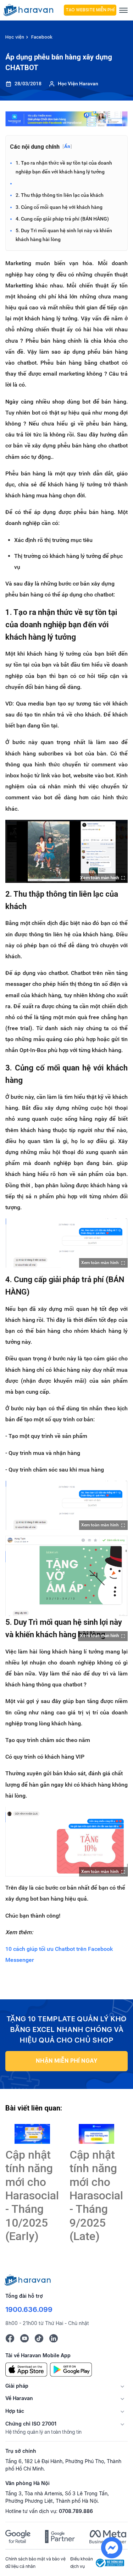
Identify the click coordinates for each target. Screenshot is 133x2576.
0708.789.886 (76, 2511)
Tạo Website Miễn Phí (90, 10)
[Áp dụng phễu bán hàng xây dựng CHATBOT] (32, 2134)
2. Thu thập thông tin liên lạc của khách (60, 195)
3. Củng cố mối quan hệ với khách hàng (59, 207)
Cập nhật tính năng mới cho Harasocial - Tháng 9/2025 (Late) (96, 2195)
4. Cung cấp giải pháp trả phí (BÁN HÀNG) (62, 219)
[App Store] (26, 2369)
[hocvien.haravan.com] (32, 10)
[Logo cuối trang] (28, 2279)
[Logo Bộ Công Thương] (110, 2562)
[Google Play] (71, 2369)
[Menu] (123, 10)
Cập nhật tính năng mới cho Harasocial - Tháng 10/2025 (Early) (32, 2195)
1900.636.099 (29, 2309)
